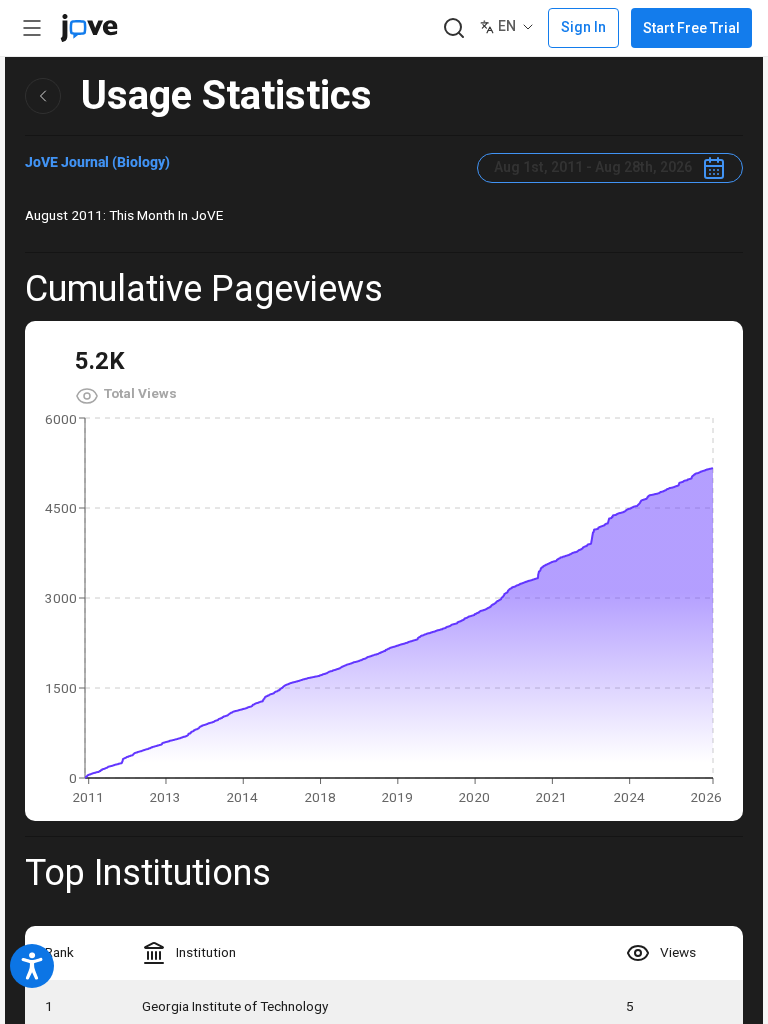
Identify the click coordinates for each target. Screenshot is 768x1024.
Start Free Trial (691, 28)
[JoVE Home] (89, 28)
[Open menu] (32, 28)
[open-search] (453, 28)
